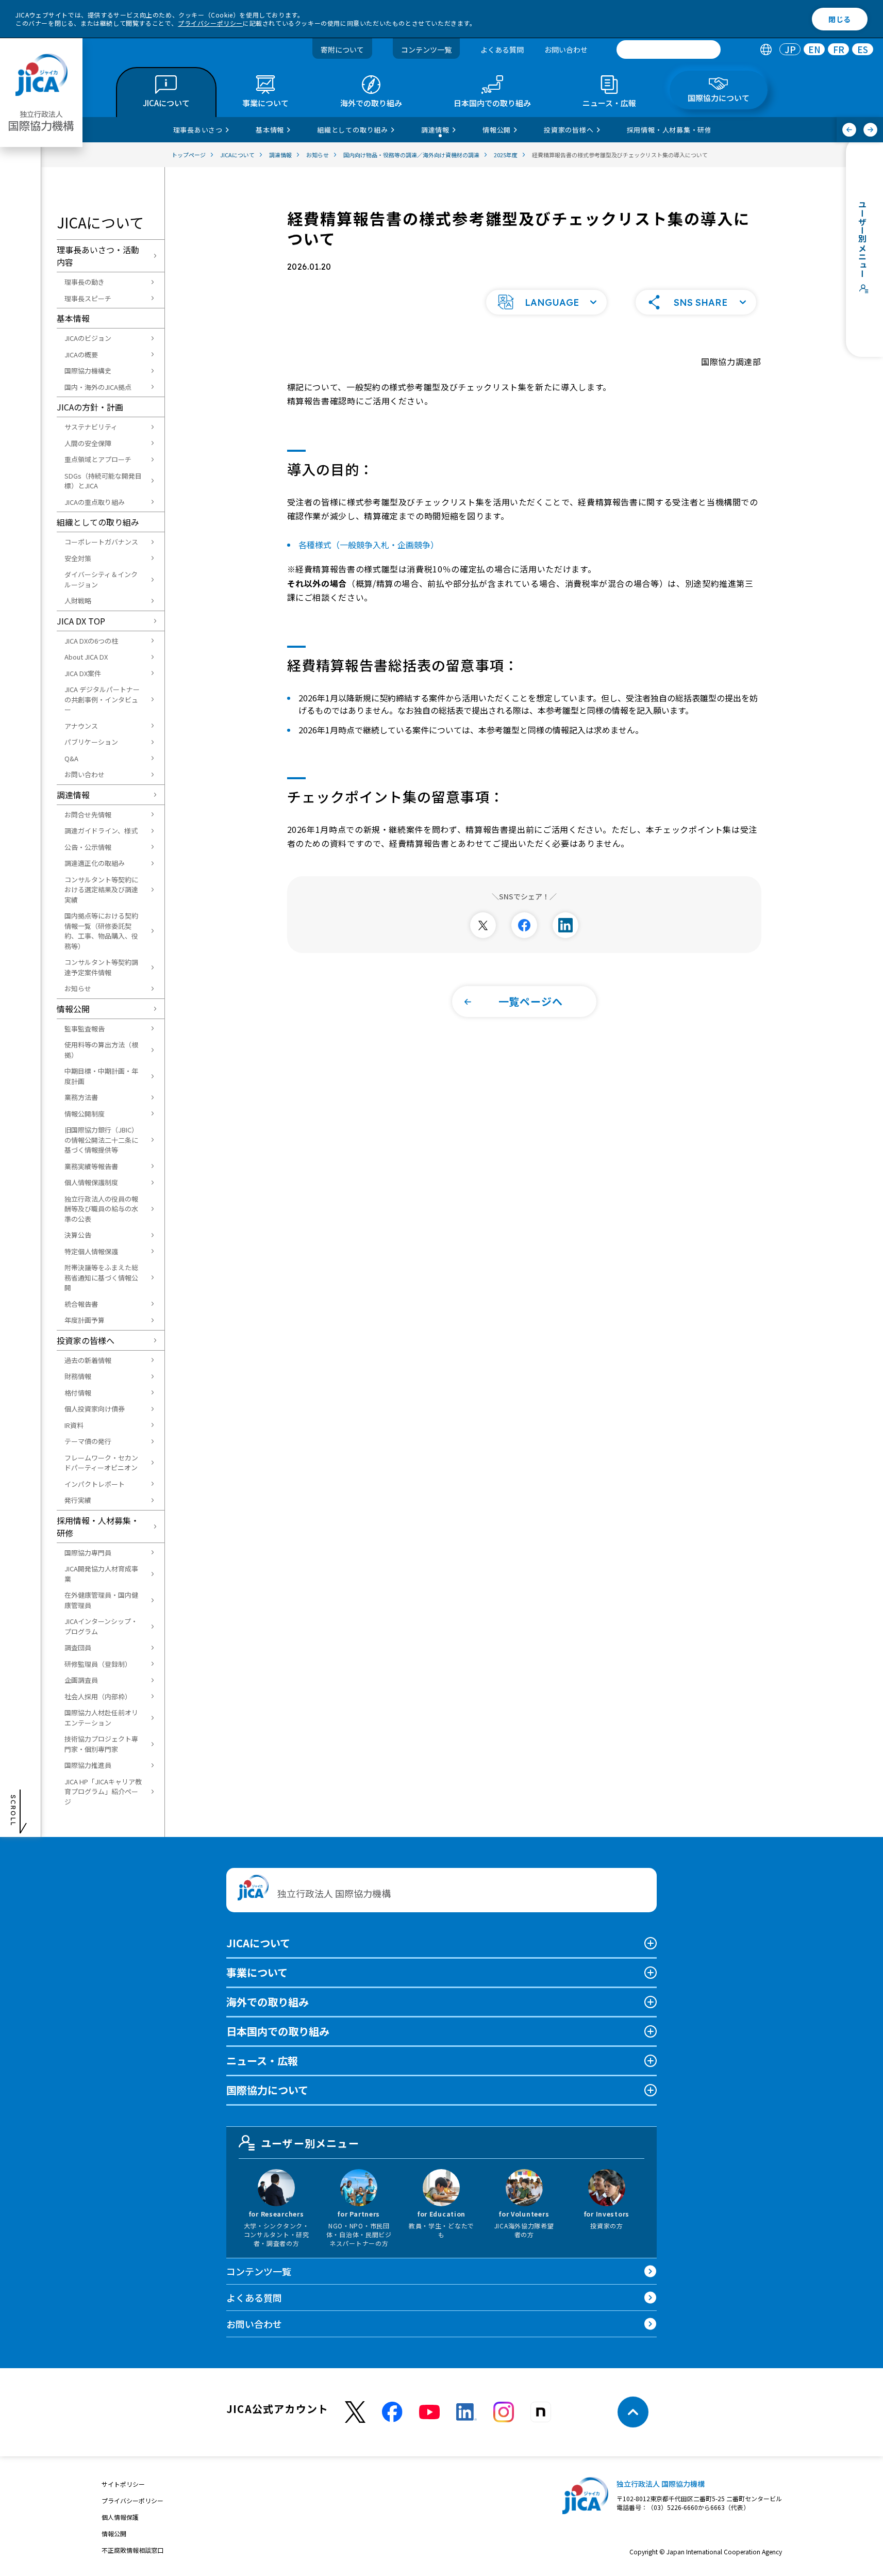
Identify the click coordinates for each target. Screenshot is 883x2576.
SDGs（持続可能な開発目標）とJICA (103, 481)
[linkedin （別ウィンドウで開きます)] (467, 2412)
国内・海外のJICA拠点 (98, 387)
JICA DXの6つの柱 (91, 641)
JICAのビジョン (88, 338)
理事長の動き (85, 282)
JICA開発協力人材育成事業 (101, 1574)
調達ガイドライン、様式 (101, 831)
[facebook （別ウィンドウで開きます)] (392, 2412)
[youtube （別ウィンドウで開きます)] (429, 2412)
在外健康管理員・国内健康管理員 (101, 1600)
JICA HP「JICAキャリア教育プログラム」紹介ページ (103, 1792)
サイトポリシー (123, 2484)
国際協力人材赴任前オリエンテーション (101, 1718)
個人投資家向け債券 (95, 1409)
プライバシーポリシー (210, 23)
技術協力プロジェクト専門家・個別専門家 (101, 1744)
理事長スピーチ (88, 298)
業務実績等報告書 (91, 1166)
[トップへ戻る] (633, 2412)
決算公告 (78, 1235)
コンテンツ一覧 (426, 50)
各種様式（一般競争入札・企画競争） (369, 545)
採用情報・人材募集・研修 (98, 1527)
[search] (669, 50)
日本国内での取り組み (278, 2031)
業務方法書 (81, 1097)
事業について (257, 1972)
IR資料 (74, 1425)
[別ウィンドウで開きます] (483, 925)
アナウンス (81, 726)
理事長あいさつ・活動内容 (98, 256)
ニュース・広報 (262, 2061)
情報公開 (73, 1009)
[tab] (766, 50)
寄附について (342, 50)
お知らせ (78, 988)
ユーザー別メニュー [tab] (310, 2143)
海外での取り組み (268, 2002)
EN (814, 50)
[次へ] (870, 130)
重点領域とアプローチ (98, 459)
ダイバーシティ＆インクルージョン (101, 579)
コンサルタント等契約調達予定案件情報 (101, 967)
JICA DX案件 (83, 673)
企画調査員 (81, 1680)
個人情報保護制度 (91, 1182)
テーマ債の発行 (88, 1441)
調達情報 (73, 795)
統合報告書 (81, 1304)
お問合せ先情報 (88, 815)
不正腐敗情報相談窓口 (132, 2550)
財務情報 (78, 1376)
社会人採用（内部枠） (98, 1696)
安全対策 (78, 558)
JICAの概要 (81, 355)
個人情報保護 (120, 2517)
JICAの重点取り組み (95, 502)
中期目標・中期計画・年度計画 (101, 1076)
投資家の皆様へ (86, 1340)
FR (839, 50)
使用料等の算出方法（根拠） (101, 1050)
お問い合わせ (566, 50)
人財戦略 (78, 601)
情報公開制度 (85, 1114)
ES (863, 50)
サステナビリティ (91, 427)
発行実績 (78, 1500)
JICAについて (258, 1943)
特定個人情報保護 (91, 1251)
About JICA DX (86, 657)
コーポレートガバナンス (101, 542)
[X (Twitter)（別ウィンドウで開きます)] (355, 2412)
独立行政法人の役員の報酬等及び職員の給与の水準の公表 (101, 1209)
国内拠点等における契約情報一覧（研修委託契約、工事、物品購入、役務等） (101, 931)
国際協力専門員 (88, 1553)
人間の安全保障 (88, 443)
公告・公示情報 (88, 847)
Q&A (71, 758)
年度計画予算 (85, 1320)
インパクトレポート (95, 1484)
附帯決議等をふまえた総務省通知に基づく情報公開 (101, 1277)
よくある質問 (502, 50)
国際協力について (267, 2090)
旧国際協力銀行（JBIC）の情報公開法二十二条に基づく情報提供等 (101, 1140)
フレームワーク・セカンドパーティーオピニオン (101, 1463)
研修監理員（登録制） (98, 1664)
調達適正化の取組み (95, 863)
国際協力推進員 (88, 1765)
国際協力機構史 (88, 371)
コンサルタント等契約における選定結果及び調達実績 (101, 890)
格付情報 (78, 1393)
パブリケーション (91, 742)
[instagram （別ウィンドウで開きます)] (504, 2412)
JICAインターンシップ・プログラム (101, 1626)
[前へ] (849, 130)
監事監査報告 (85, 1029)
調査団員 (78, 1647)
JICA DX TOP (81, 621)
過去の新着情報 (88, 1360)
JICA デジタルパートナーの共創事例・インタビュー (102, 699)
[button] (546, 302)
